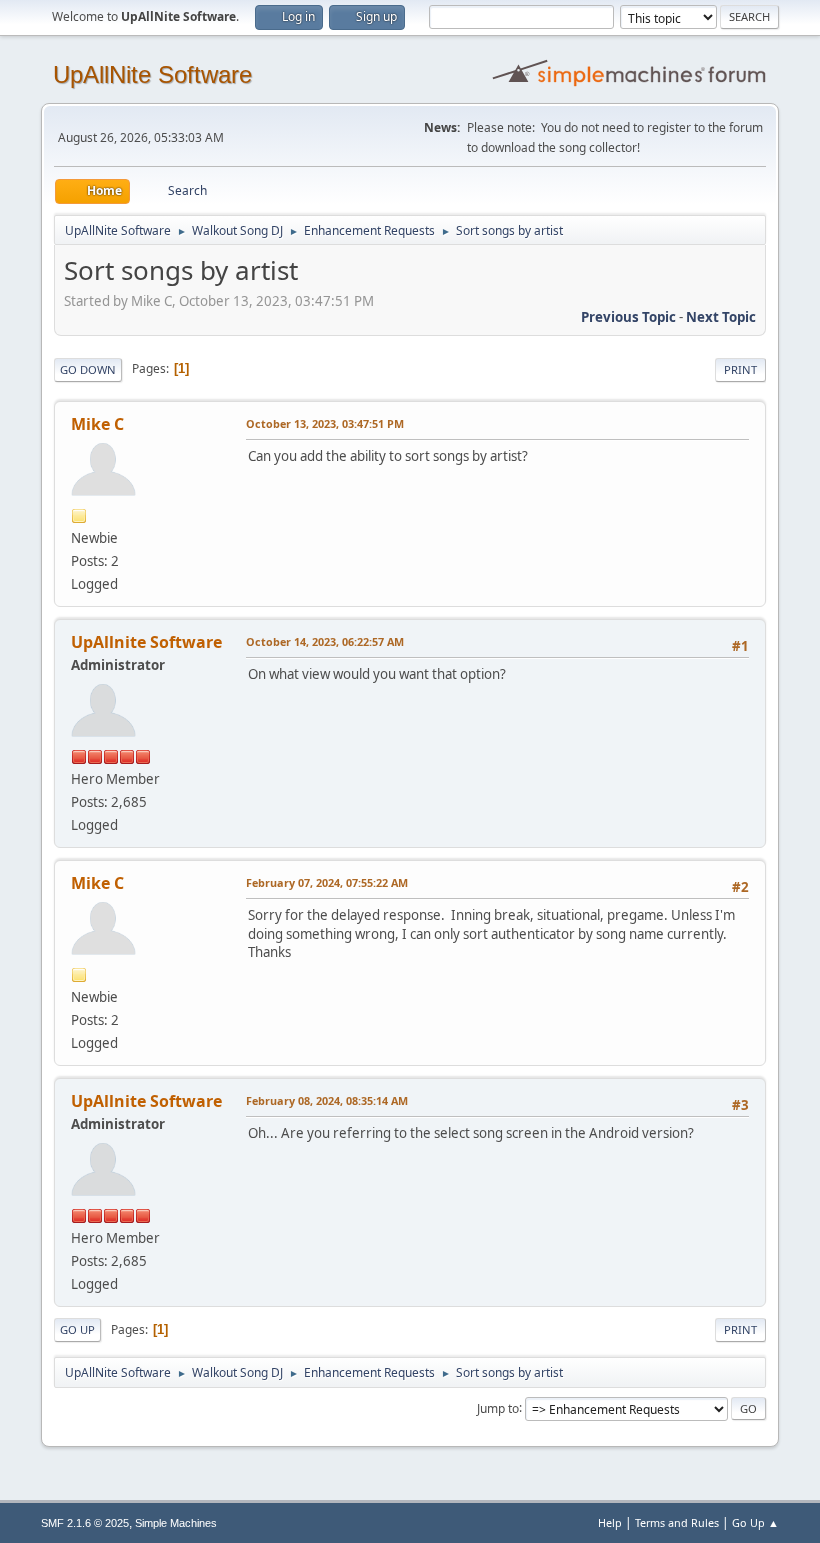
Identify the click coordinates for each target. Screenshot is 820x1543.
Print (740, 369)
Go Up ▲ (755, 1522)
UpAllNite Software (152, 74)
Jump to (498, 1407)
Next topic (721, 317)
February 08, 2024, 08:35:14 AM (327, 1100)
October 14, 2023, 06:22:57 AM (325, 641)
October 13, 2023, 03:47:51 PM (325, 423)
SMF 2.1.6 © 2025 (85, 1523)
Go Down (88, 369)
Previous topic (628, 317)
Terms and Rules (677, 1522)
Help (610, 1522)
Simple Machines (176, 1523)
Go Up (77, 1329)
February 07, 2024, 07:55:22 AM (327, 882)
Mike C (97, 424)
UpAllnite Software (146, 642)
